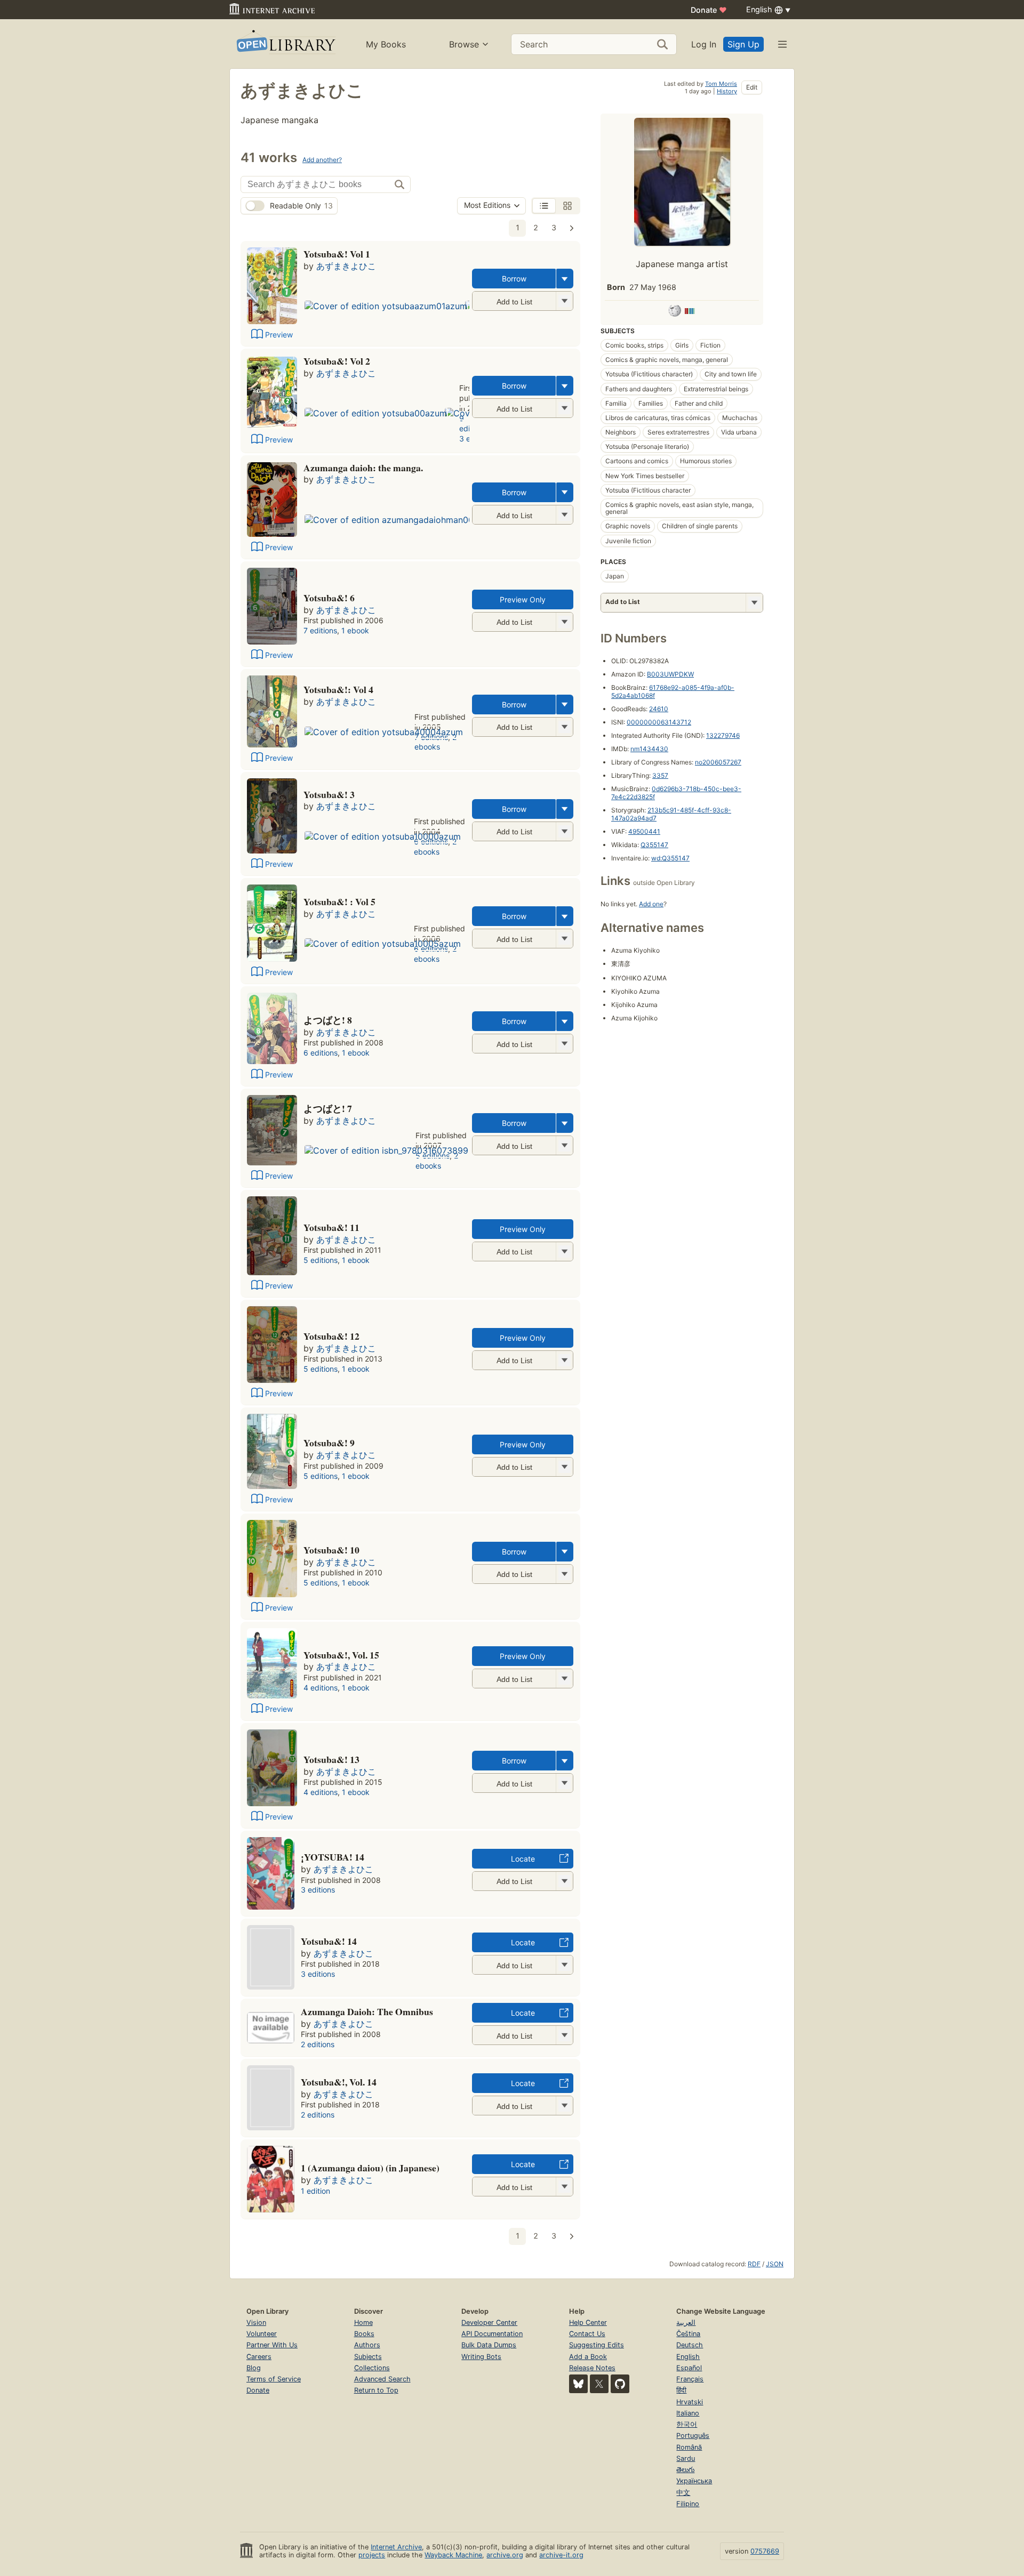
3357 (660, 775)
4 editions (321, 1688)
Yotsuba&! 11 (331, 1227)
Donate (709, 10)
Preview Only (523, 599)
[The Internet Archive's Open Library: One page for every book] (285, 44)
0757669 (765, 2551)
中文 (683, 2493)
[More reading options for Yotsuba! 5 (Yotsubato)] (564, 1881)
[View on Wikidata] (690, 312)
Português (693, 2436)
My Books (386, 44)
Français (690, 2379)
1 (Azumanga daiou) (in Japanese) (370, 2168)
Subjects (368, 2357)
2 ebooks (435, 742)
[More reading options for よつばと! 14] (564, 1965)
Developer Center (489, 2323)
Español (689, 2368)
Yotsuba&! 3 (329, 794)
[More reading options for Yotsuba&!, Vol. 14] (564, 2106)
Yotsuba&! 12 (331, 1336)
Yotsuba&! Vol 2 (337, 361)
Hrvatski (690, 2402)
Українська (694, 2481)
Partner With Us (272, 2345)
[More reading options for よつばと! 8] (564, 1044)
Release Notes (592, 2368)
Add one (651, 904)
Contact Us (587, 2334)
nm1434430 (649, 749)
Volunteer (262, 2334)
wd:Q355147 (670, 858)
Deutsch (690, 2345)
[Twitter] (599, 2384)
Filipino (688, 2504)
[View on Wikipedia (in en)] (675, 312)
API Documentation (492, 2334)
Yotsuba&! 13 (331, 1759)
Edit (752, 87)
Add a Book (588, 2357)
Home (363, 2323)
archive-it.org (561, 2555)
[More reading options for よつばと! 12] (564, 1360)
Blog (254, 2368)
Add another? (322, 160)
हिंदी (681, 2390)
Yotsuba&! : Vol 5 (339, 901)
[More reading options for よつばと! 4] (564, 727)
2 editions (318, 2044)
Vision (256, 2323)
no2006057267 (718, 762)
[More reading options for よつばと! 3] (564, 831)
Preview (279, 335)
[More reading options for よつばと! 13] (564, 1783)
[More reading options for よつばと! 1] (564, 301)
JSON (775, 2264)
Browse (464, 44)
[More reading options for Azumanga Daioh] (564, 2035)
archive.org (505, 2555)
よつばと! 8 (328, 1020)
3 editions (318, 1890)
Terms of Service (274, 2379)
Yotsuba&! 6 (329, 598)
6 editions (321, 1053)
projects (372, 2555)
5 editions (321, 1260)
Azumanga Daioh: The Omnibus (367, 2011)
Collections (372, 2368)
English (688, 2357)
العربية (686, 2323)
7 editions (320, 630)
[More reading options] (565, 279)
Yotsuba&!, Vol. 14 (339, 2082)
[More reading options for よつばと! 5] (564, 939)
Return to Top (376, 2390)
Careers (259, 2357)
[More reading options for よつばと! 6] (564, 622)
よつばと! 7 (328, 1108)
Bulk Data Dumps (489, 2345)
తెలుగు (685, 2470)
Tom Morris (721, 84)
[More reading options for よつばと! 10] (564, 1574)
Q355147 (654, 845)
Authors (367, 2345)
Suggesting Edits (597, 2345)
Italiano (688, 2413)
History (727, 91)
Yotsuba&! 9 (329, 1443)
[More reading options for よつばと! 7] (564, 1145)
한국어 (687, 2424)
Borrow (514, 279)
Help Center (588, 2323)
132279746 (723, 735)
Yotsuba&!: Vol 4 (338, 689)
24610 (659, 709)
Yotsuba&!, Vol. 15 (341, 1655)
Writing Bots (481, 2357)
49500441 (644, 831)
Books (364, 2334)
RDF (754, 2264)
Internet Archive (396, 2547)
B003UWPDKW (670, 674)
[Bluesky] (578, 2384)
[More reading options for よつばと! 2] (564, 408)
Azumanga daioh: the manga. (363, 468)
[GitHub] (620, 2384)
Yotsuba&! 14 (329, 1941)
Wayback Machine (453, 2555)
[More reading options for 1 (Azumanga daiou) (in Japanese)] (564, 2187)
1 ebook (355, 630)
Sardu (686, 2458)
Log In (704, 44)
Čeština (688, 2334)
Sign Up (743, 44)
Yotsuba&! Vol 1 (337, 254)
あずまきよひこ (346, 266)
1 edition (315, 2191)
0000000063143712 (659, 722)
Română (689, 2447)
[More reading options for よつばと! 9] (564, 1467)
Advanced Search (382, 2379)
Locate (523, 1859)
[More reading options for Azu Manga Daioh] (564, 515)
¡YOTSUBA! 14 (333, 1857)
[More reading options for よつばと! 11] (564, 1251)
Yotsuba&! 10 (331, 1550)
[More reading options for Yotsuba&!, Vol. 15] (564, 1679)
